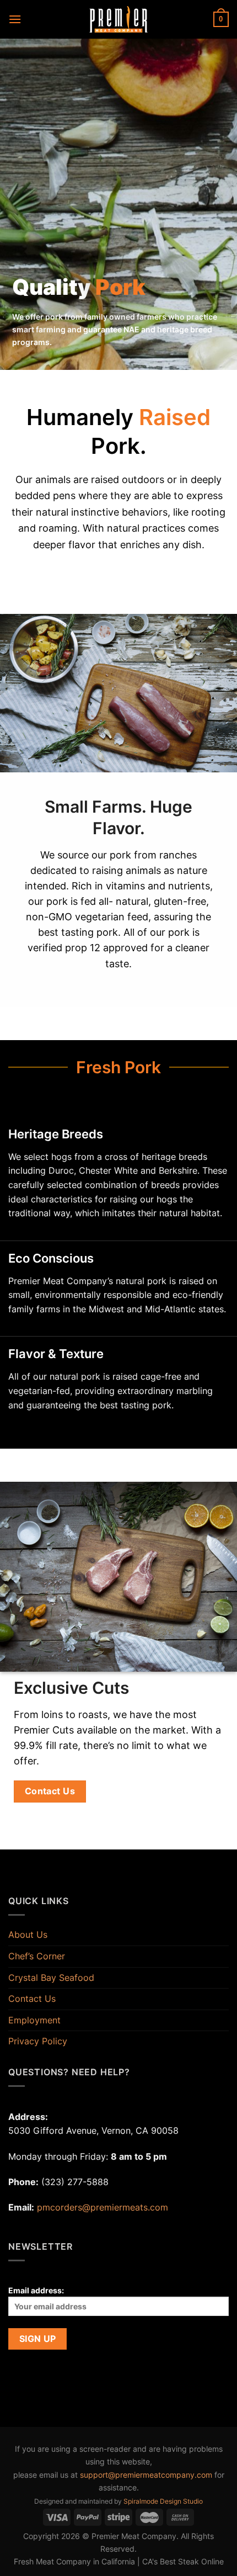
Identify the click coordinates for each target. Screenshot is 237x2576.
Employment (34, 2020)
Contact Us (32, 1999)
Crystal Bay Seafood (51, 1978)
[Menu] (15, 19)
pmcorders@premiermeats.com (103, 2207)
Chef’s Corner (37, 1956)
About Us (28, 1934)
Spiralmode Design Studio (163, 2501)
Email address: (36, 2290)
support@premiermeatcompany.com (146, 2475)
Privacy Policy (38, 2041)
